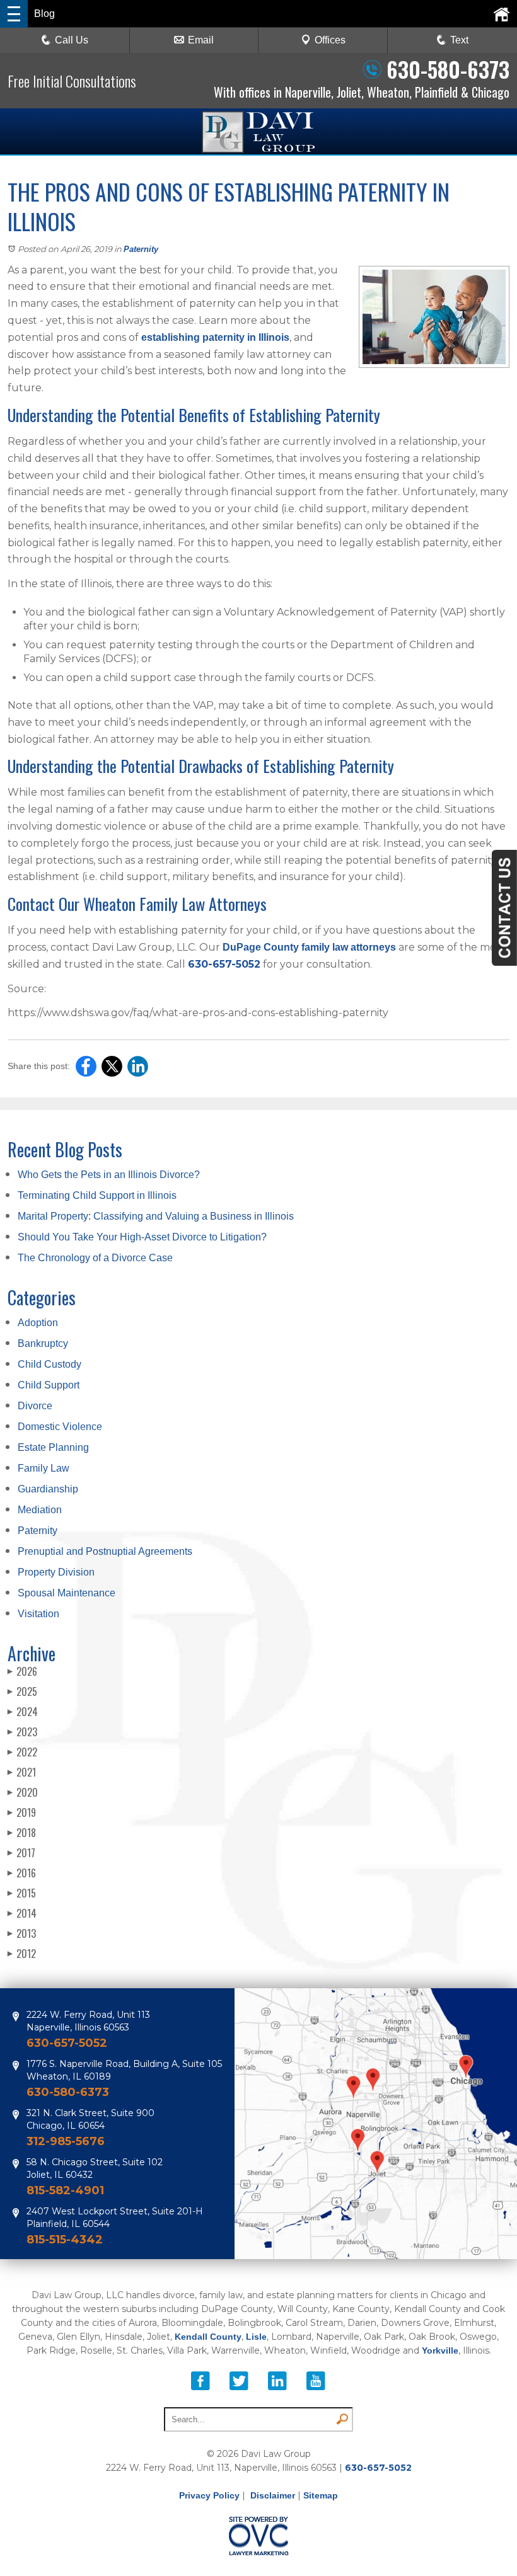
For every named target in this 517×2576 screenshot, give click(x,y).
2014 (22, 1913)
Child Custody (49, 1364)
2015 (22, 1893)
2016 (22, 1873)
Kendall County (208, 2337)
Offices (330, 40)
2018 (22, 1833)
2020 (23, 1792)
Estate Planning (53, 1447)
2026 (22, 1671)
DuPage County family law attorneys (309, 947)
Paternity (141, 249)
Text (459, 40)
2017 (21, 1853)
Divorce (35, 1406)
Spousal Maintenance (67, 1593)
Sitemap (321, 2495)
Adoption (38, 1323)
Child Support (49, 1385)
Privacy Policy (209, 2495)
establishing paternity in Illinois (215, 337)
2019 (22, 1812)
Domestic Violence (60, 1427)
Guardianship (48, 1489)
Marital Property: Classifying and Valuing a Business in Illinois (156, 1216)
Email (201, 40)
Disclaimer (273, 2495)
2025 (22, 1692)
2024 (23, 1712)
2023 (22, 1732)
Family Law (44, 1468)
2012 (22, 1954)
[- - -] (14, 14)
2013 (22, 1933)
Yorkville (440, 2350)
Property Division (56, 1572)
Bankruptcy (43, 1343)
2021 (22, 1772)
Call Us (72, 40)
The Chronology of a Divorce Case (95, 1258)
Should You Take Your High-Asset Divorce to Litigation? (142, 1237)
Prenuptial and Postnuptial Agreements (105, 1551)
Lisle (256, 2337)
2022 (22, 1752)
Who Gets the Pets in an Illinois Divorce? (109, 1175)
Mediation (40, 1510)
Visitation (38, 1614)
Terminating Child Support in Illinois (97, 1195)
